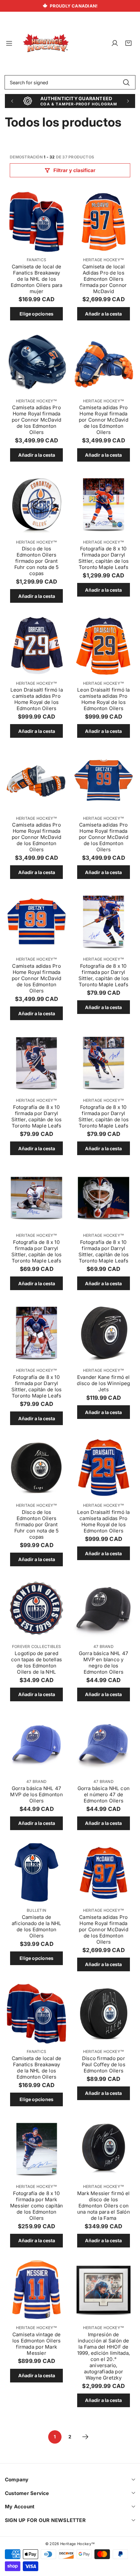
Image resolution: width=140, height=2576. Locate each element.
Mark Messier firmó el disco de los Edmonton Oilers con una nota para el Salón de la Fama (104, 2206)
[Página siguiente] (85, 2437)
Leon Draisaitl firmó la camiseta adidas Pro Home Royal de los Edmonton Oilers (37, 699)
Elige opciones (36, 314)
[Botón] (12, 101)
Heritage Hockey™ (104, 260)
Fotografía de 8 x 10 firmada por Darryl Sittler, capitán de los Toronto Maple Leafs (104, 558)
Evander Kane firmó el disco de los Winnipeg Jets (103, 1383)
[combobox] (70, 82)
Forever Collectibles (37, 1646)
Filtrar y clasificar (74, 170)
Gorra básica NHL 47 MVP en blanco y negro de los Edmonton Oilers (104, 1663)
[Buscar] (126, 82)
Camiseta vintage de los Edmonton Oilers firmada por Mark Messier (36, 2344)
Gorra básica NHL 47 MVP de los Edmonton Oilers (36, 1794)
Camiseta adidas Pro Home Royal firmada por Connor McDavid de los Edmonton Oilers (36, 420)
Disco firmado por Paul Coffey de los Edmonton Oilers (104, 2064)
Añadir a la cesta (103, 314)
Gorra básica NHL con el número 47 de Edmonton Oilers (104, 1794)
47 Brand (104, 1646)
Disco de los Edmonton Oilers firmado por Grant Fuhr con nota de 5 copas (37, 561)
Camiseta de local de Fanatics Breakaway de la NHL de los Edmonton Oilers (37, 2068)
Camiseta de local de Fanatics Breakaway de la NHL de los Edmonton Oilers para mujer (37, 279)
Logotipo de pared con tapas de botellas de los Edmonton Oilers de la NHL (36, 1663)
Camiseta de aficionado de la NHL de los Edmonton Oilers (37, 1926)
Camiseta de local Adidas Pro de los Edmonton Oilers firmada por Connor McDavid (103, 279)
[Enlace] (46, 43)
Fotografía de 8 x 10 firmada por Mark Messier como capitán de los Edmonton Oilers (37, 2206)
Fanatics (36, 260)
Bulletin (36, 1910)
